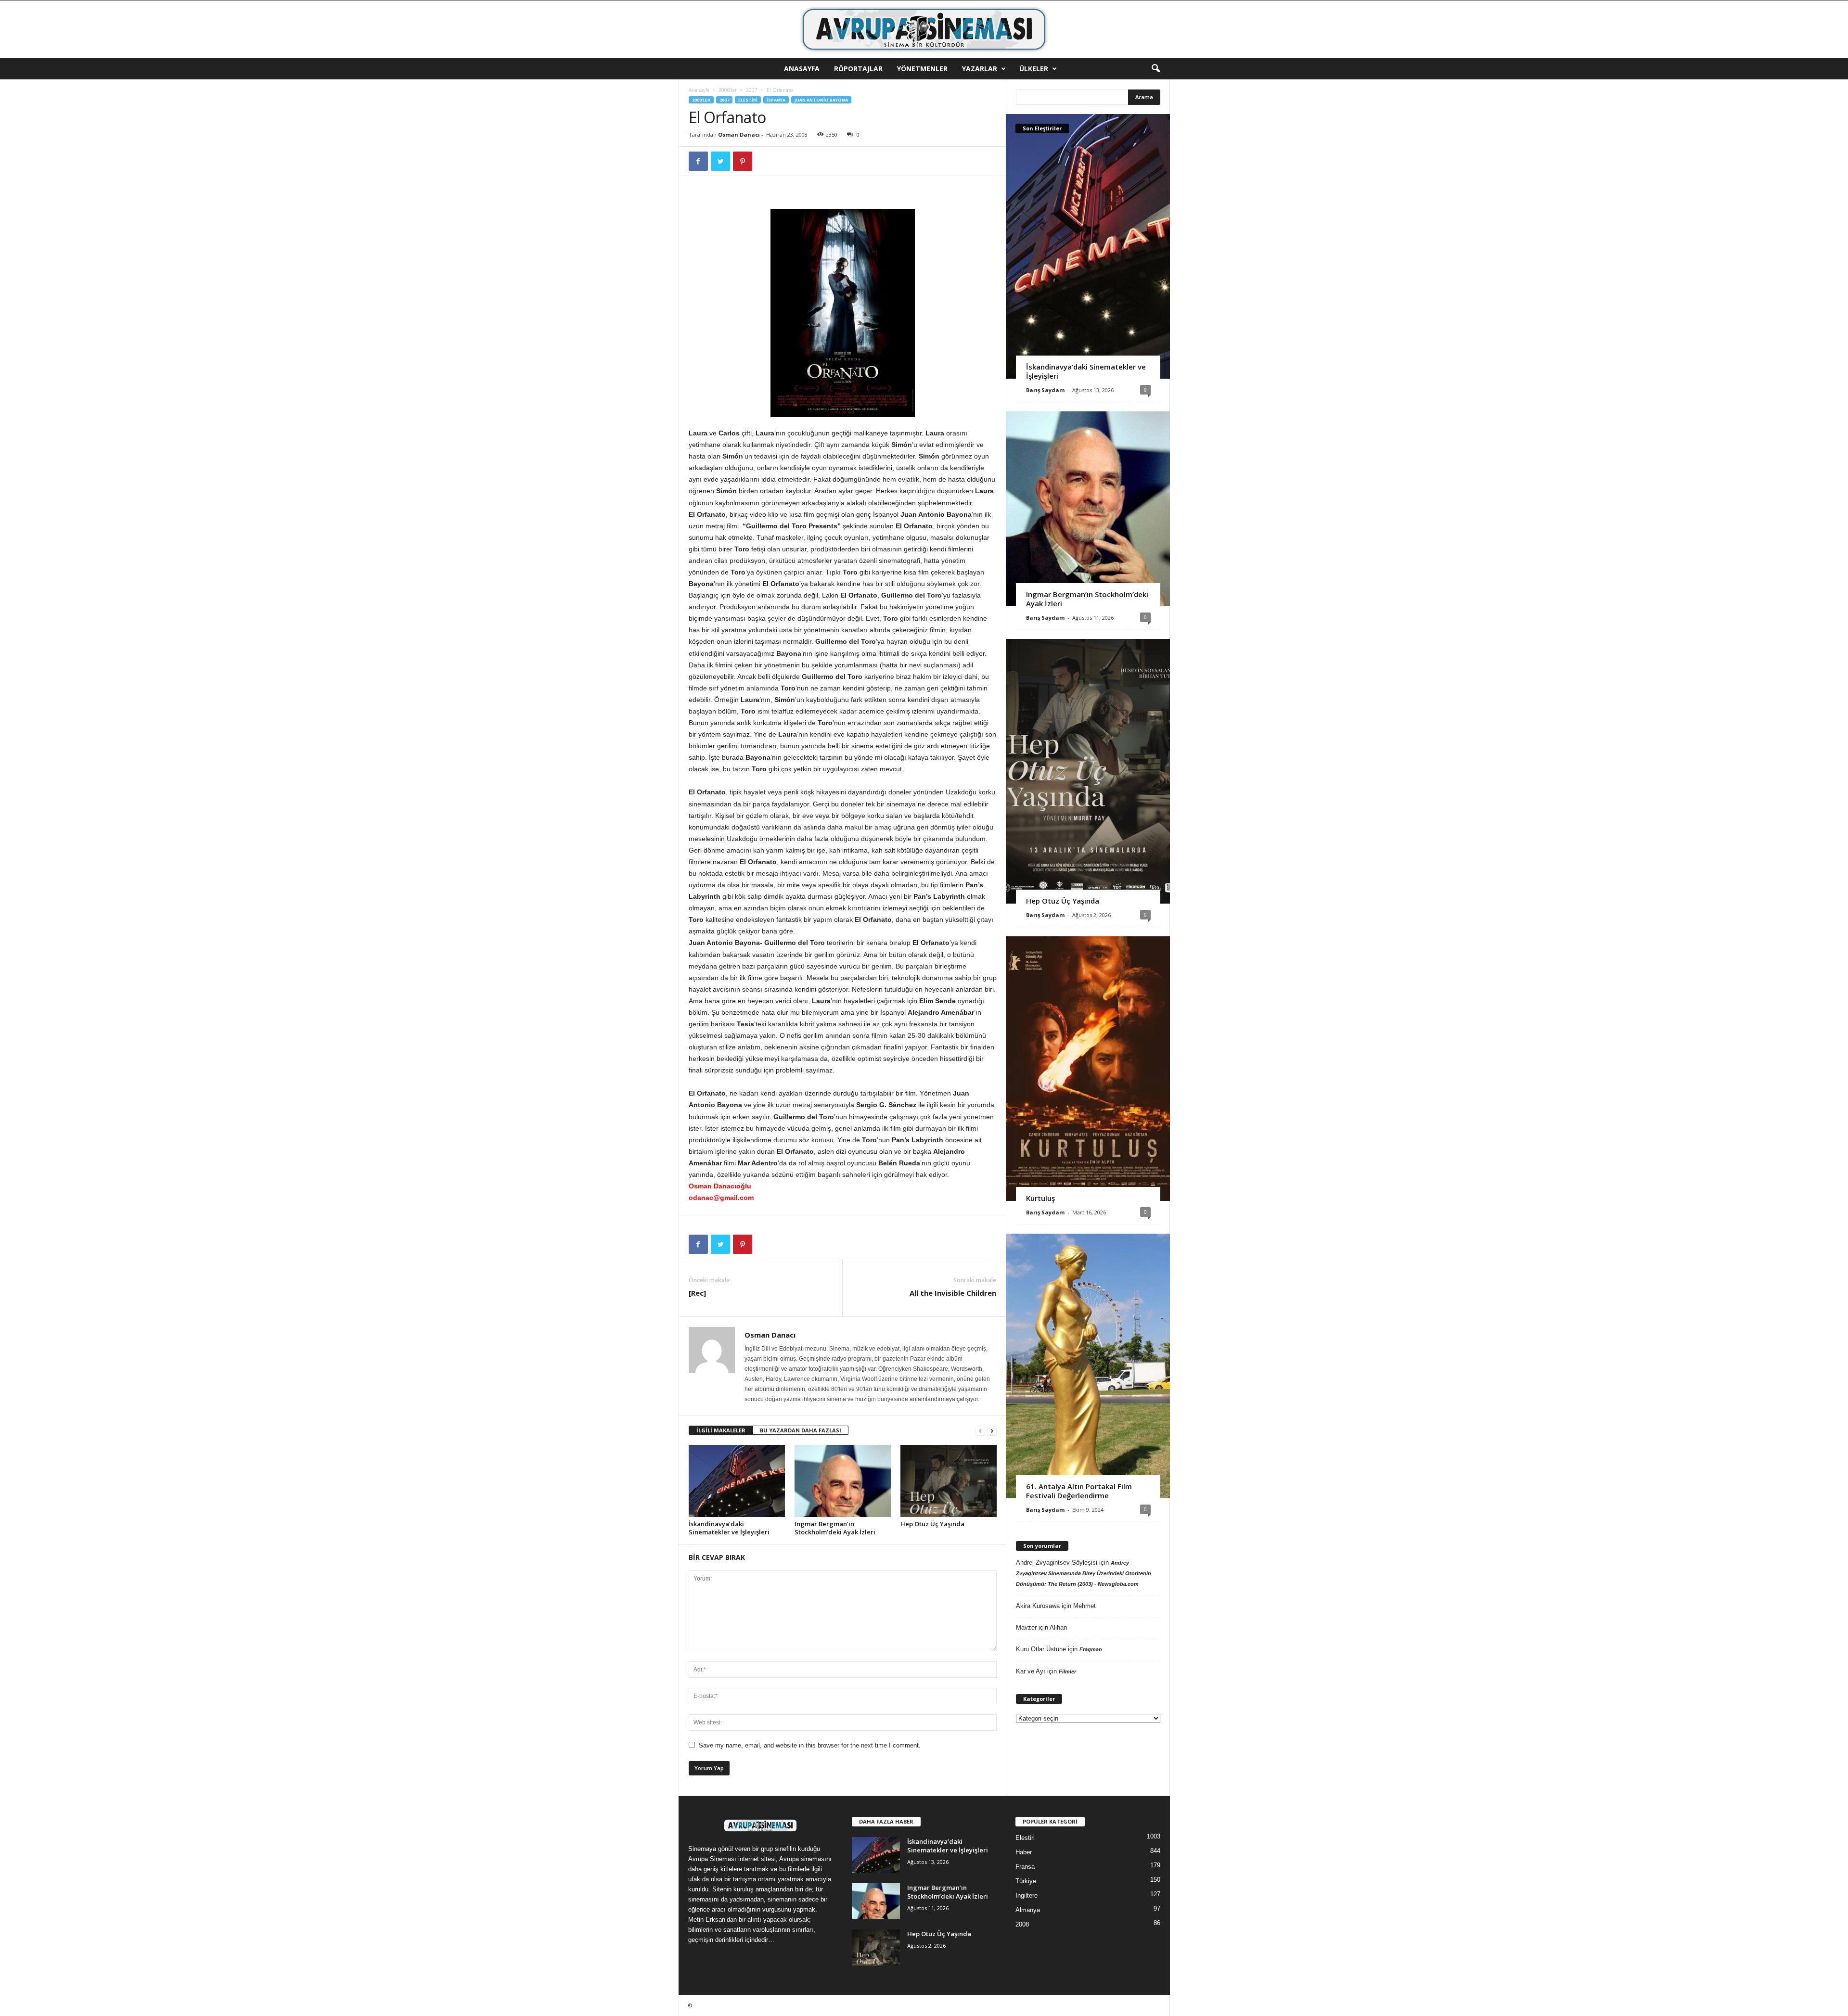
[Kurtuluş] (1088, 1069)
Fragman (1091, 1649)
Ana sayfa (699, 90)
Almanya (1028, 1910)
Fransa (1025, 1867)
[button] (1155, 69)
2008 (1022, 1924)
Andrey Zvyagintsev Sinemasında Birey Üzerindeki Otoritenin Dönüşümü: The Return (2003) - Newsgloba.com (1084, 1573)
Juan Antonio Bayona (821, 100)
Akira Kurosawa (1038, 1606)
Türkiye (1026, 1881)
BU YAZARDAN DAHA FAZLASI (801, 1430)
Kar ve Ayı (1031, 1671)
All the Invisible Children (953, 1293)
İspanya (776, 100)
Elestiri (748, 100)
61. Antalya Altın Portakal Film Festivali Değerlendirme (1079, 1491)
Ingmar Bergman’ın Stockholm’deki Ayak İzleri (835, 1528)
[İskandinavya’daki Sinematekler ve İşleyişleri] (737, 1481)
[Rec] (697, 1293)
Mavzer (1026, 1627)
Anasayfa (802, 69)
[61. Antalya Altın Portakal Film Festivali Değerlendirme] (1088, 1366)
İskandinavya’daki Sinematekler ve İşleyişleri (729, 1528)
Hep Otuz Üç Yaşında (932, 1524)
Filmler (1067, 1671)
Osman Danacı (739, 134)
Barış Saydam (1045, 390)
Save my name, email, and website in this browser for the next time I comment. (810, 1745)
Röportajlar (858, 69)
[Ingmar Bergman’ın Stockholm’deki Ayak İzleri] (843, 1481)
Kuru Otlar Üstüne (1041, 1649)
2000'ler (728, 90)
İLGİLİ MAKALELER (721, 1430)
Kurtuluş (1040, 1198)
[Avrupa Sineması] (924, 29)
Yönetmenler (922, 69)
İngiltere (1027, 1895)
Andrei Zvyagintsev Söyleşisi (1057, 1563)
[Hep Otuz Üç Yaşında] (949, 1481)
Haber (1024, 1852)
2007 (752, 90)
